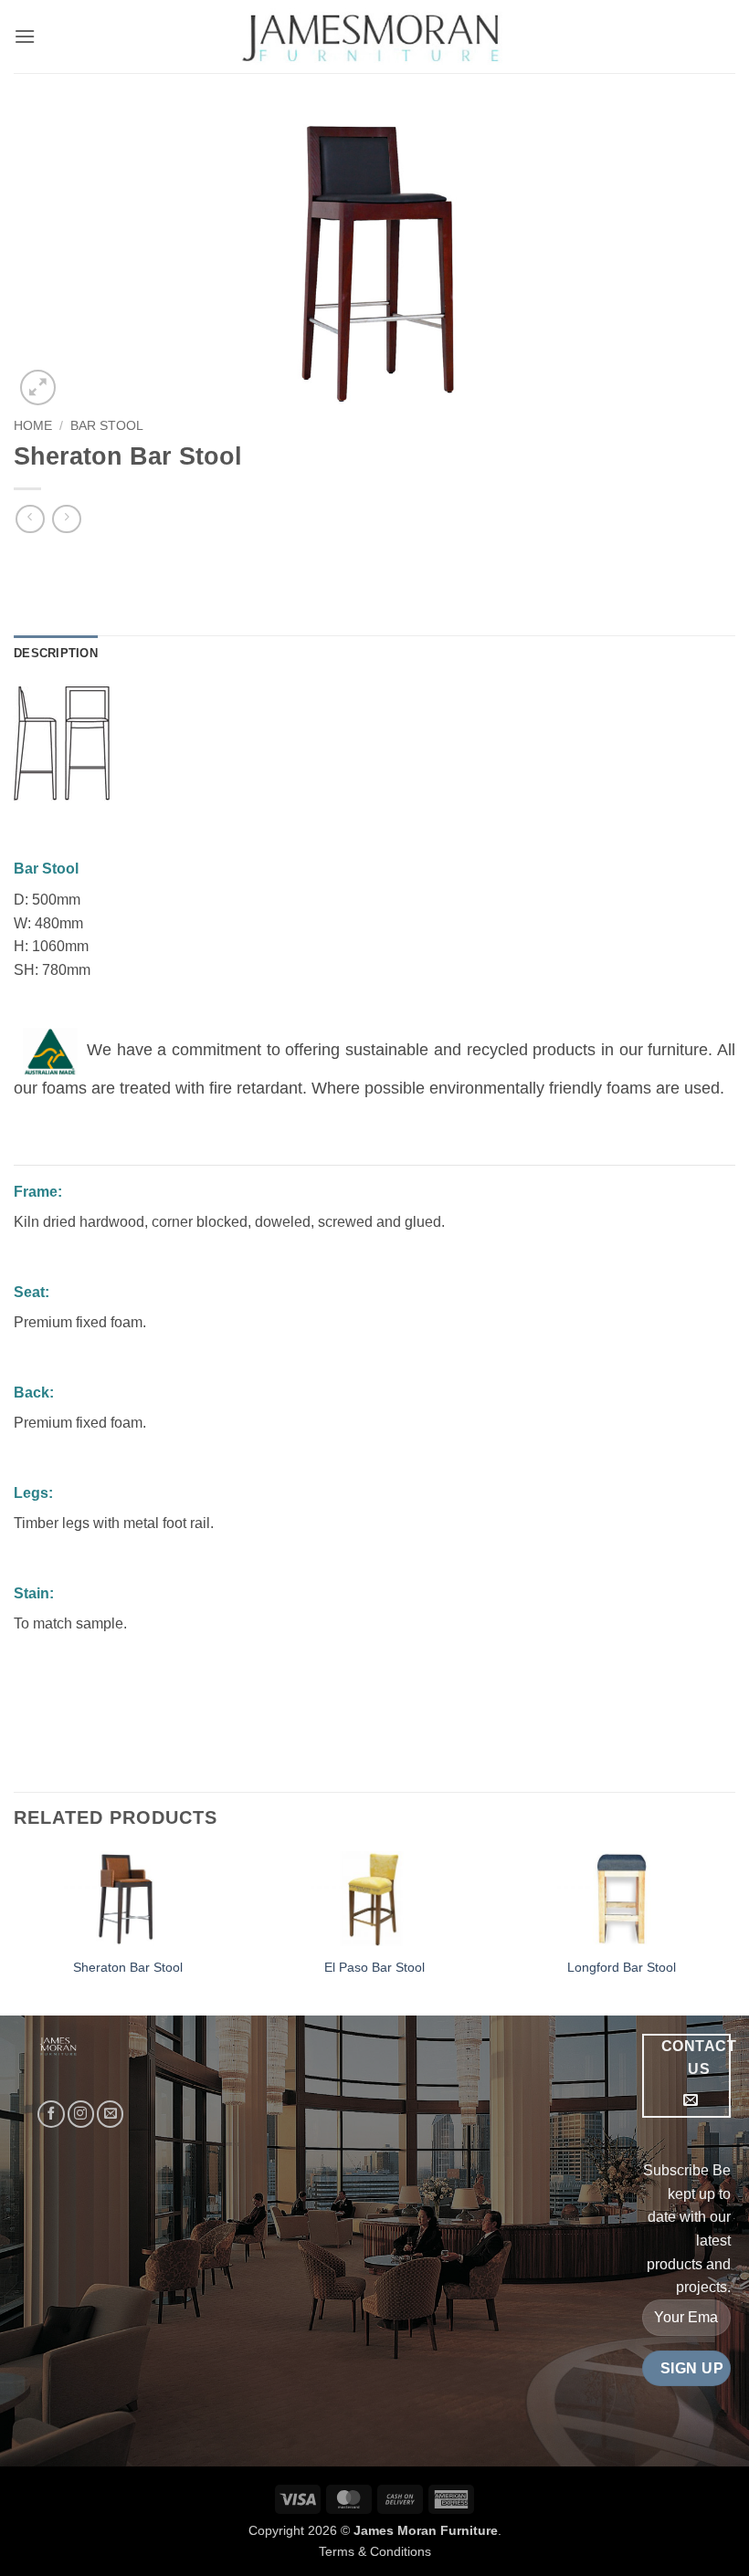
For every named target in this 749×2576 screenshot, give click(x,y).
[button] (25, 36)
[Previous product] (66, 519)
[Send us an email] (110, 2114)
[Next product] (30, 519)
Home (33, 426)
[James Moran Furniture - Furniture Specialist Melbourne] (375, 37)
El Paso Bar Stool (374, 1967)
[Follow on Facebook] (51, 2114)
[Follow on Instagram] (81, 2114)
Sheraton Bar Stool (128, 1967)
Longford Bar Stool (622, 1967)
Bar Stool (107, 426)
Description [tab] (56, 653)
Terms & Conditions (375, 2551)
